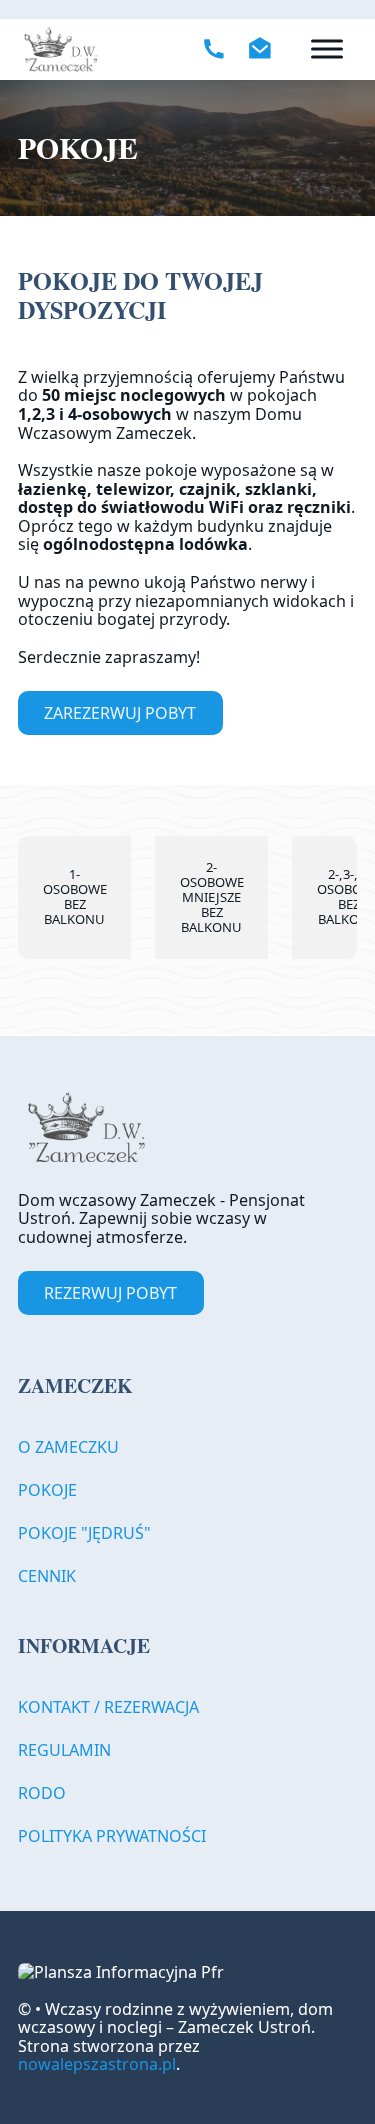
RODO (42, 1793)
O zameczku (68, 1447)
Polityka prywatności (112, 1836)
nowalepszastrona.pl (97, 2064)
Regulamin (64, 1750)
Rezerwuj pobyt (110, 1293)
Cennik (47, 1576)
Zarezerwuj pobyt (120, 713)
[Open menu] (327, 49)
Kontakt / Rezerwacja (108, 1707)
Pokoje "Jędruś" (84, 1533)
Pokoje (47, 1490)
